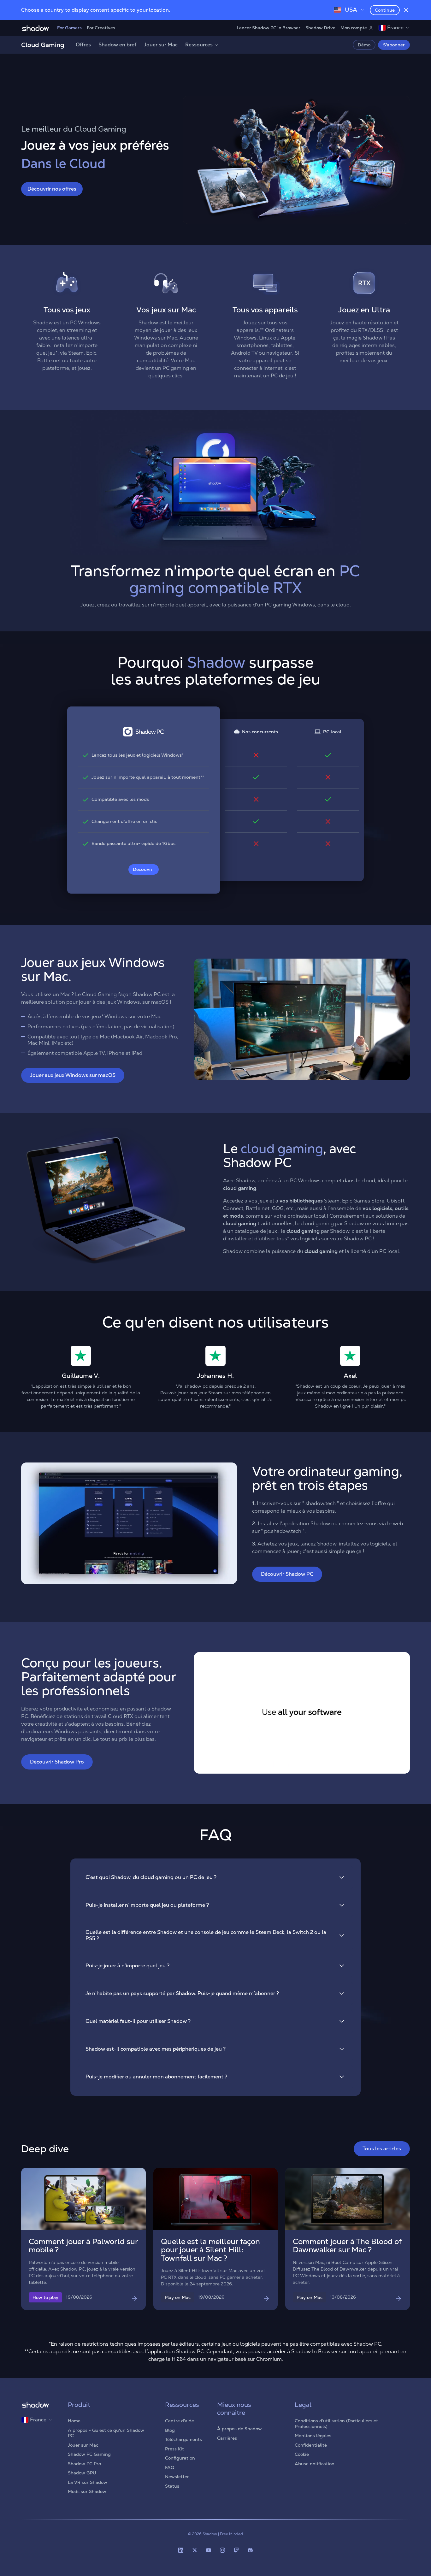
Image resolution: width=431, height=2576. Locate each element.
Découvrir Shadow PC (287, 1574)
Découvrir (144, 869)
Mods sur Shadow (87, 2491)
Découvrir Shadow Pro (57, 1762)
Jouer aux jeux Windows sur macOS (73, 1075)
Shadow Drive (320, 28)
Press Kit (174, 2449)
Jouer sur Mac (161, 45)
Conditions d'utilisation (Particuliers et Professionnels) (336, 2424)
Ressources (199, 45)
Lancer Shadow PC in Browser (269, 28)
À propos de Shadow (239, 2429)
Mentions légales (313, 2436)
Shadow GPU (82, 2473)
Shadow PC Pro (84, 2464)
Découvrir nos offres (52, 189)
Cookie (302, 2454)
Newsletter (177, 2477)
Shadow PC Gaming (89, 2454)
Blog (170, 2430)
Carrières (227, 2438)
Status (172, 2486)
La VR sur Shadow (88, 2482)
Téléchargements (183, 2439)
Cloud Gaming (43, 45)
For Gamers (69, 28)
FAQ (170, 2467)
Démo (364, 45)
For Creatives (101, 28)
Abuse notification (315, 2464)
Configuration (180, 2458)
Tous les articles (382, 2149)
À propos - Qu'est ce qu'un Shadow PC (106, 2433)
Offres (83, 45)
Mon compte (354, 28)
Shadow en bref (117, 45)
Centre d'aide (180, 2421)
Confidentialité (311, 2445)
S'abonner (394, 45)
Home (74, 2421)
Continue (385, 10)
